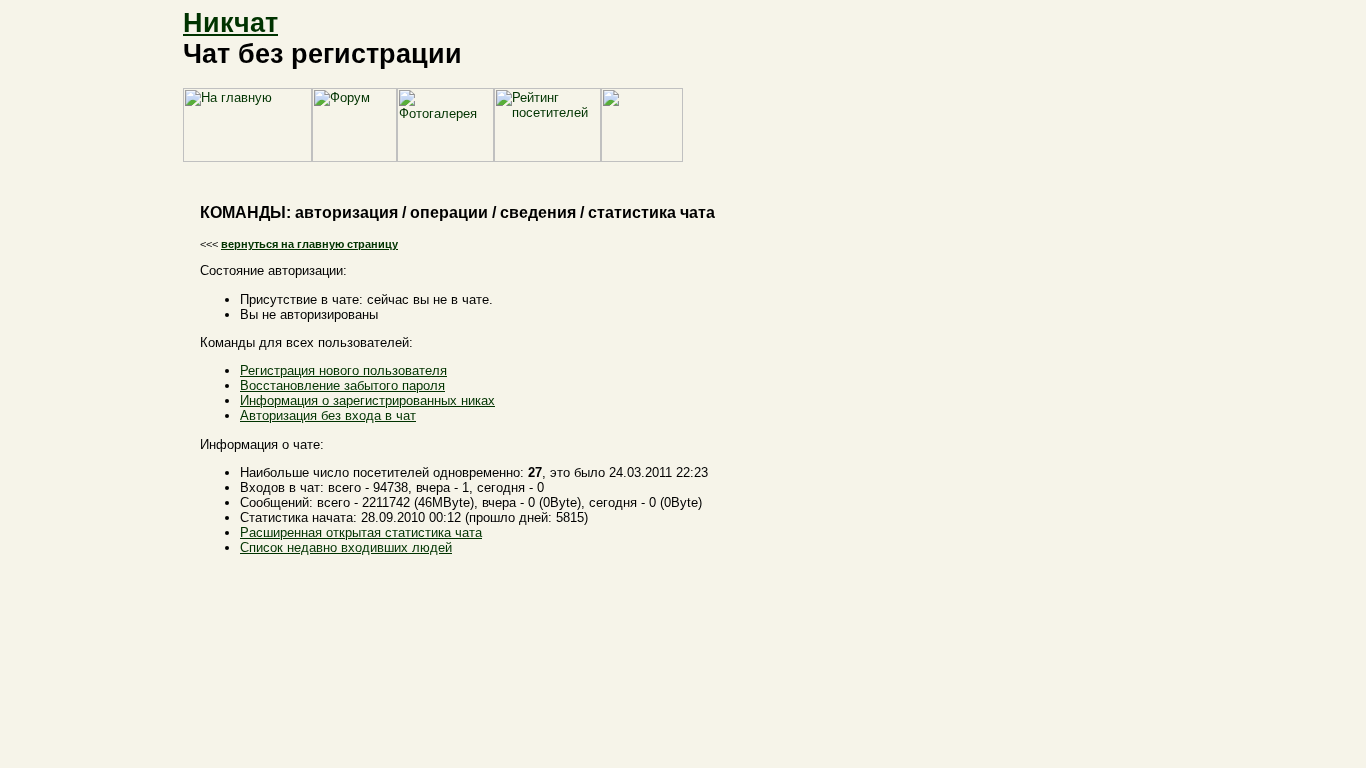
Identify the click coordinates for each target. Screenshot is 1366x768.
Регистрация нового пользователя (343, 370)
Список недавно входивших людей (346, 547)
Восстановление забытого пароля (342, 385)
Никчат (230, 23)
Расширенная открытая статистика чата (361, 532)
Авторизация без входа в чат (328, 415)
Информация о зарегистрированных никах (367, 400)
